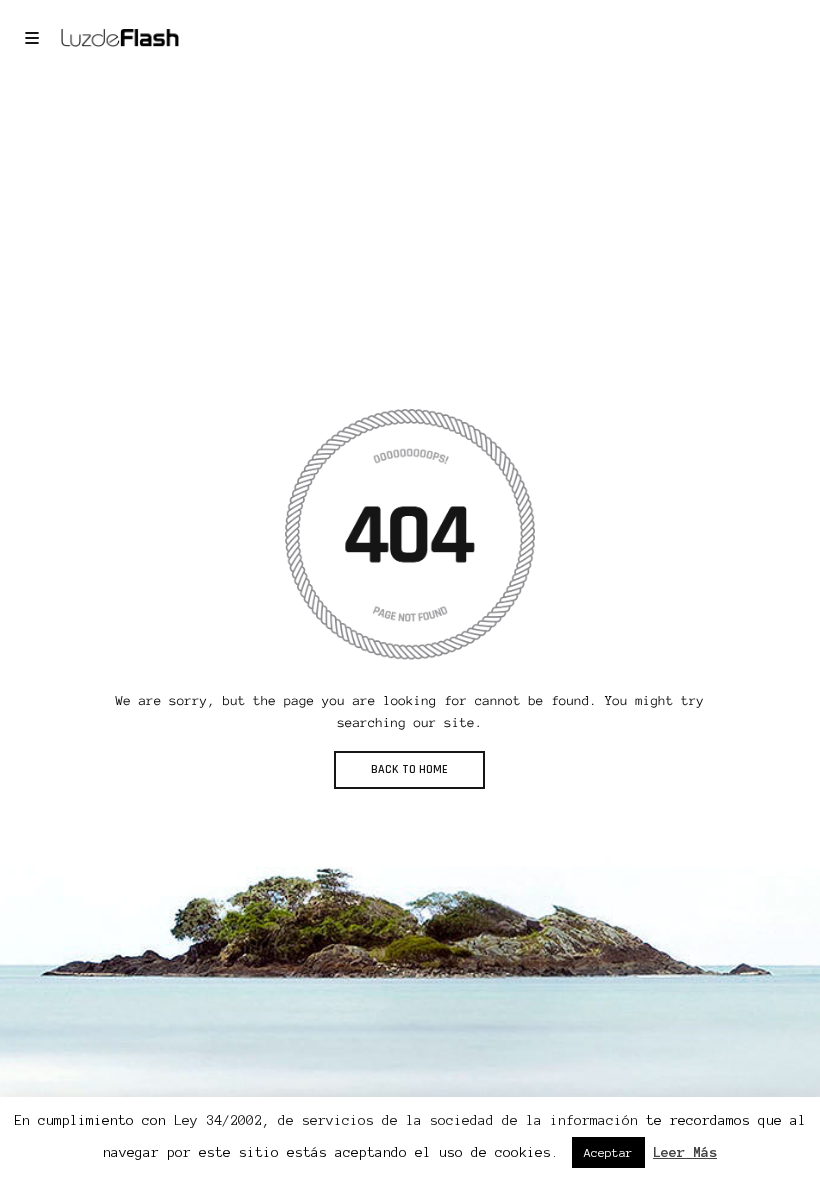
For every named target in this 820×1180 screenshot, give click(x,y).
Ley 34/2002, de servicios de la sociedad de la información (406, 1120)
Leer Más (685, 1152)
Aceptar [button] (608, 1152)
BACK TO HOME (409, 769)
